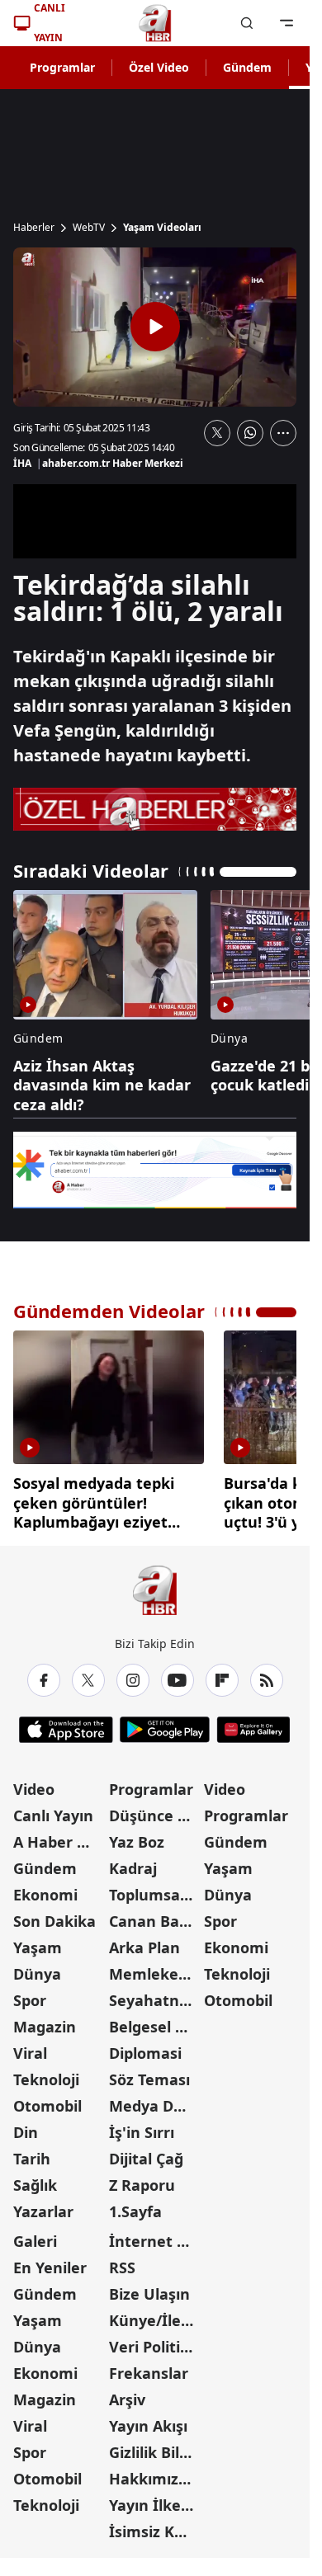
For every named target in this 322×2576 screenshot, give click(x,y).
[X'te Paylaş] (217, 433)
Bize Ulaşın (149, 2288)
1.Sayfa (135, 2206)
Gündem (247, 67)
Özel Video (159, 67)
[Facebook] (44, 1674)
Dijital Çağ (146, 2153)
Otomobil (47, 2100)
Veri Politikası (155, 2341)
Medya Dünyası (155, 2100)
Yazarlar (43, 2206)
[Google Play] (165, 1724)
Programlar (62, 67)
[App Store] (66, 1724)
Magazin (45, 2021)
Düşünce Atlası (155, 1810)
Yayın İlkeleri (155, 2499)
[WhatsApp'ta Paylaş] (250, 433)
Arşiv (127, 2394)
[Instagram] (133, 1674)
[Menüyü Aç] (286, 23)
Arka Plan (144, 1942)
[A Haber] (155, 23)
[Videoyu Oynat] (155, 327)
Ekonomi (45, 1889)
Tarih (32, 2153)
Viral (30, 2047)
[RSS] (267, 1674)
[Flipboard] (222, 1674)
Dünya (37, 1968)
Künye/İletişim (155, 2315)
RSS (122, 2262)
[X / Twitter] (88, 1674)
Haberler (34, 228)
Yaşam (38, 1942)
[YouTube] (178, 1674)
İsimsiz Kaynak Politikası (155, 2526)
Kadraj (133, 1863)
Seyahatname (155, 1994)
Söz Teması (149, 2074)
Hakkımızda (153, 2473)
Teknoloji (46, 2074)
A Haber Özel (59, 1836)
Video (34, 1783)
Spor (30, 1994)
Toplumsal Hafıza (155, 1889)
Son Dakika (54, 1915)
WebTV (89, 228)
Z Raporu (142, 2179)
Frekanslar (149, 2367)
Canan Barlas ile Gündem (155, 1915)
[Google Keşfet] (155, 1170)
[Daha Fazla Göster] (283, 433)
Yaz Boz (137, 1836)
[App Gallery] (253, 1724)
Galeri (35, 2235)
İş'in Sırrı (142, 2126)
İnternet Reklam (155, 2235)
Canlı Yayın (53, 1810)
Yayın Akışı (148, 2420)
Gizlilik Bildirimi (155, 2446)
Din (26, 2126)
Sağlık (35, 2179)
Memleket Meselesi (155, 1968)
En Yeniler (50, 2262)
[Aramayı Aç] (247, 23)
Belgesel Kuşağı (155, 2021)
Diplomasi (145, 2047)
